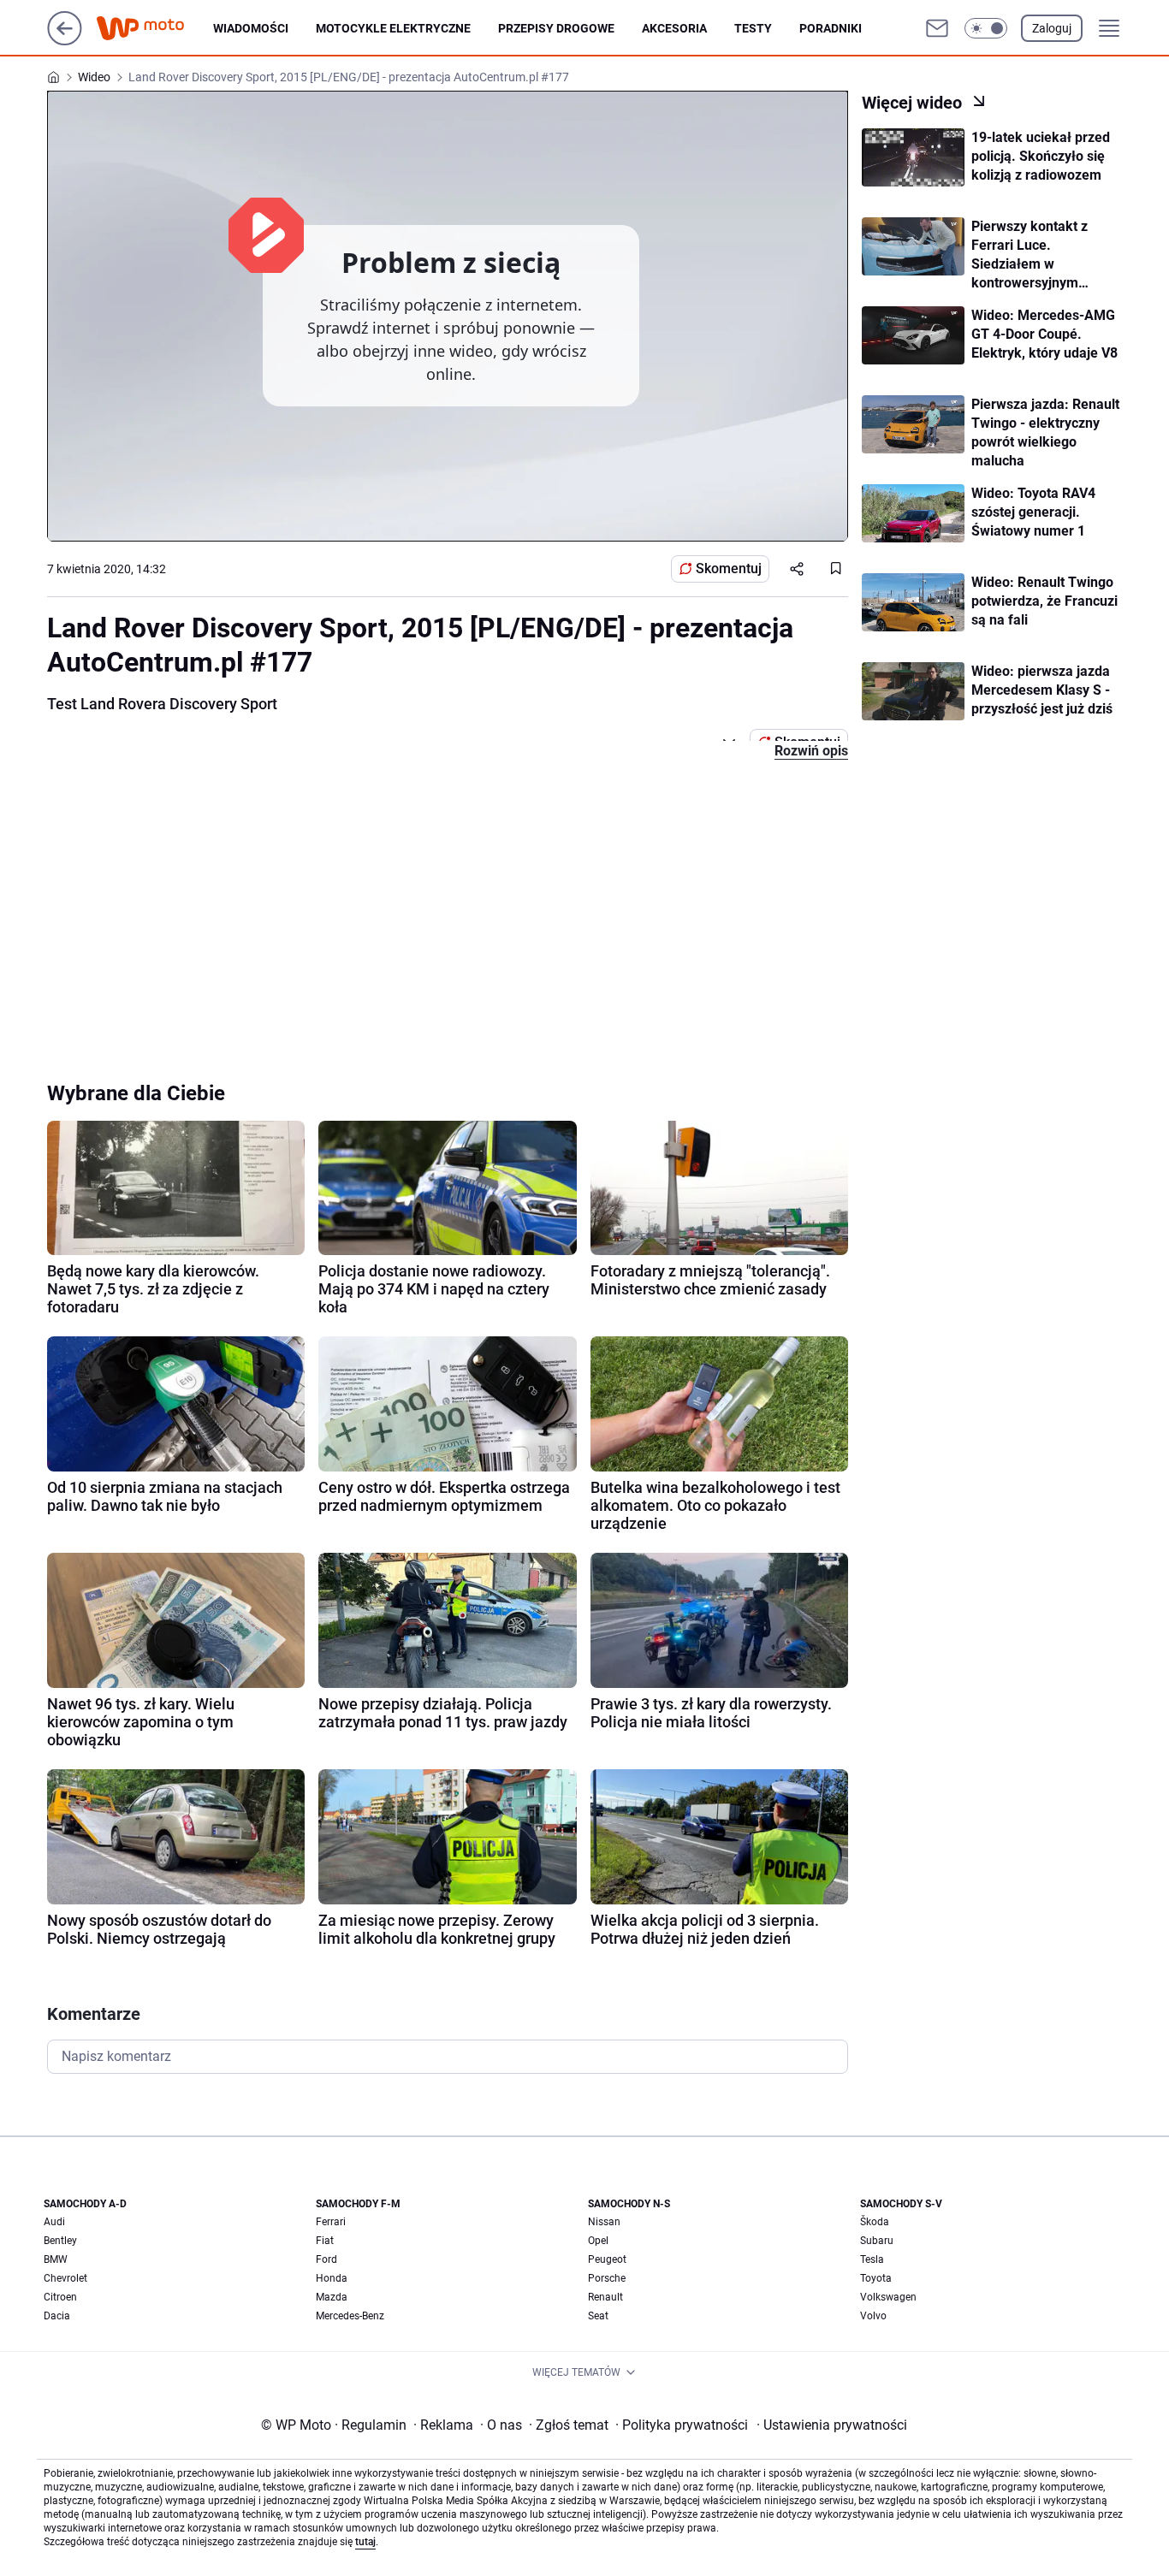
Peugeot (607, 2259)
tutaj (365, 2542)
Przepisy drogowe (556, 28)
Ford (326, 2259)
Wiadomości (251, 28)
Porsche (607, 2278)
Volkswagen (888, 2297)
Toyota (876, 2278)
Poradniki (831, 28)
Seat (598, 2316)
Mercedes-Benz (350, 2316)
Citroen (60, 2297)
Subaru (877, 2241)
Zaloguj (1052, 28)
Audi (54, 2222)
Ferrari (331, 2222)
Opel (598, 2241)
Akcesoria (674, 28)
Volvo (873, 2316)
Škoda (875, 2222)
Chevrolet (65, 2278)
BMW (56, 2259)
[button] (986, 28)
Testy (753, 28)
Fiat (325, 2241)
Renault (605, 2297)
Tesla (872, 2259)
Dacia (57, 2316)
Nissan (604, 2222)
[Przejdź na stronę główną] (65, 41)
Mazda (332, 2297)
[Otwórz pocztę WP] (937, 28)
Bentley (60, 2241)
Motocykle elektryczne (393, 28)
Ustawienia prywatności (832, 2425)
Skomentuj (729, 568)
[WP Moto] (154, 29)
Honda (332, 2278)
